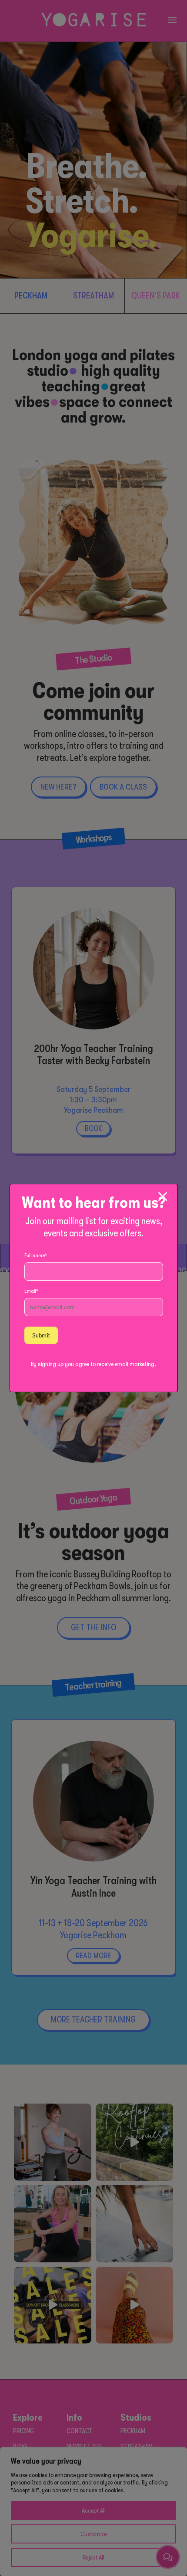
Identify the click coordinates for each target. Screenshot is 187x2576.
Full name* (36, 1255)
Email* (31, 1291)
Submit (41, 1335)
